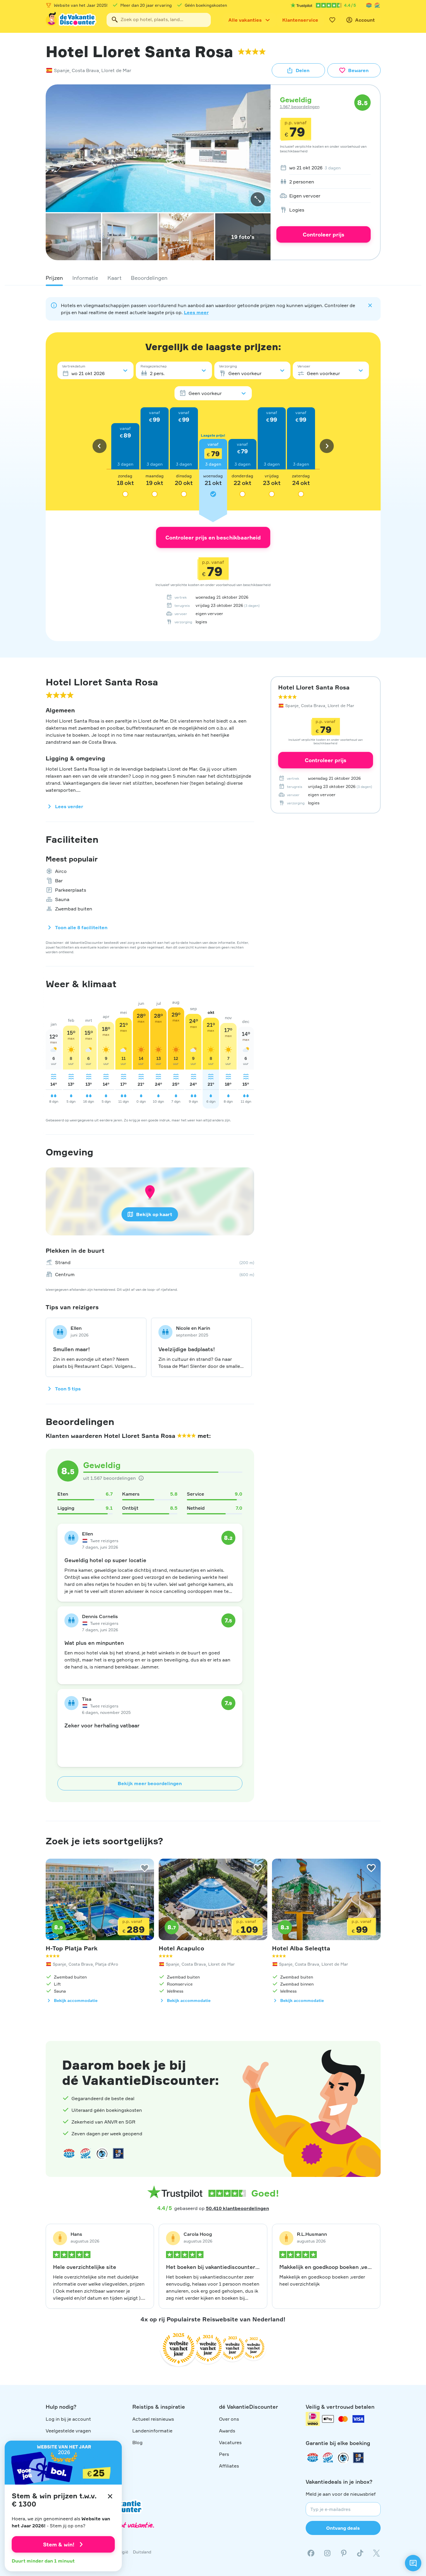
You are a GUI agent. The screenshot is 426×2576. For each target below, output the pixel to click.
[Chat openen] (413, 2563)
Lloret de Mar (116, 70)
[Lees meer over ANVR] (369, 5)
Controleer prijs (324, 234)
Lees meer (196, 312)
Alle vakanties (245, 20)
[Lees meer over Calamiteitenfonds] (343, 2458)
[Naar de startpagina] (71, 20)
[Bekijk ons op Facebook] (311, 2553)
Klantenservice (300, 20)
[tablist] (213, 278)
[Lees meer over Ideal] (102, 2153)
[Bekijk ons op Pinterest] (344, 2553)
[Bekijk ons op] (327, 2553)
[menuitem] (324, 168)
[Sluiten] (110, 2496)
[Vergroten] (258, 199)
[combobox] (159, 20)
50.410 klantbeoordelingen (237, 2208)
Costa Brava (85, 70)
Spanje (62, 70)
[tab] (54, 278)
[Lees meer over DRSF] (118, 2153)
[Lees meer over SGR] (377, 5)
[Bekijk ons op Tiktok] (360, 2553)
